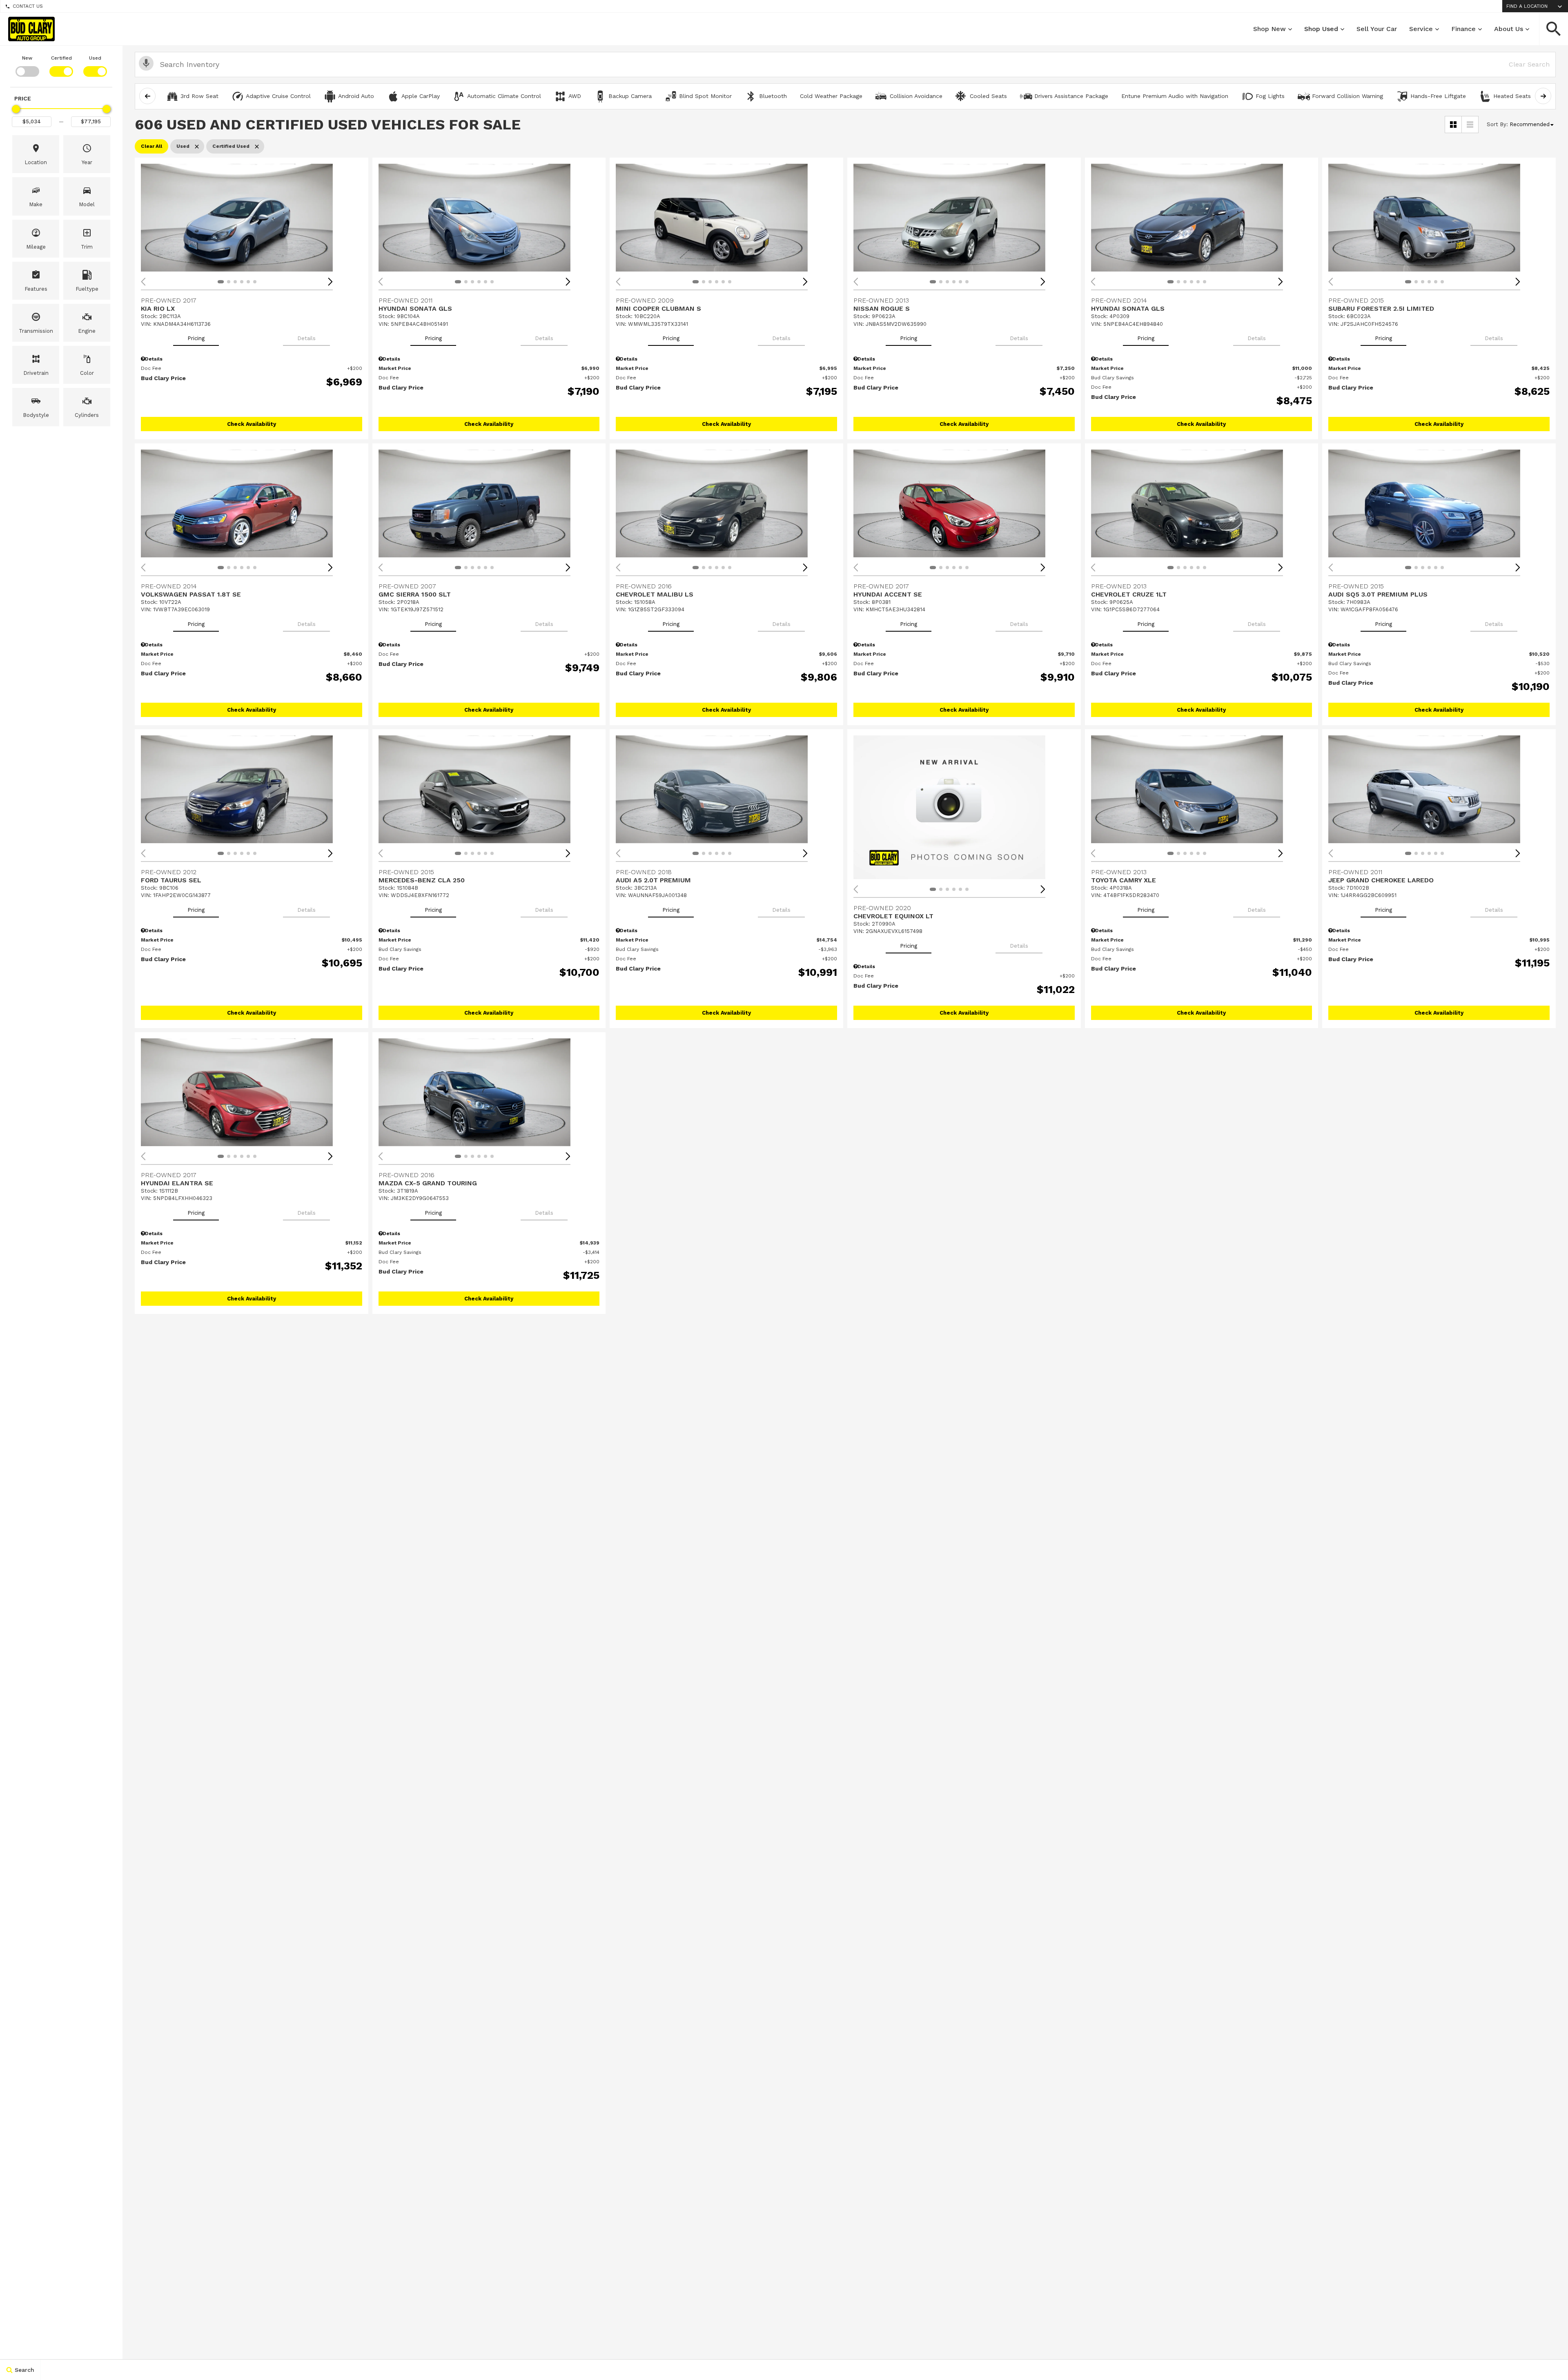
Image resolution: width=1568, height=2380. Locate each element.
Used (95, 58)
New (27, 58)
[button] (1554, 29)
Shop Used (1321, 29)
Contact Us (28, 6)
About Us (1509, 29)
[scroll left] (147, 96)
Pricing (196, 338)
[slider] (16, 109)
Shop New (1270, 29)
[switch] (27, 65)
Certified (61, 58)
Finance (1463, 29)
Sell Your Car (1377, 29)
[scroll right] (1543, 96)
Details (306, 338)
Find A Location (1527, 6)
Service (1421, 29)
